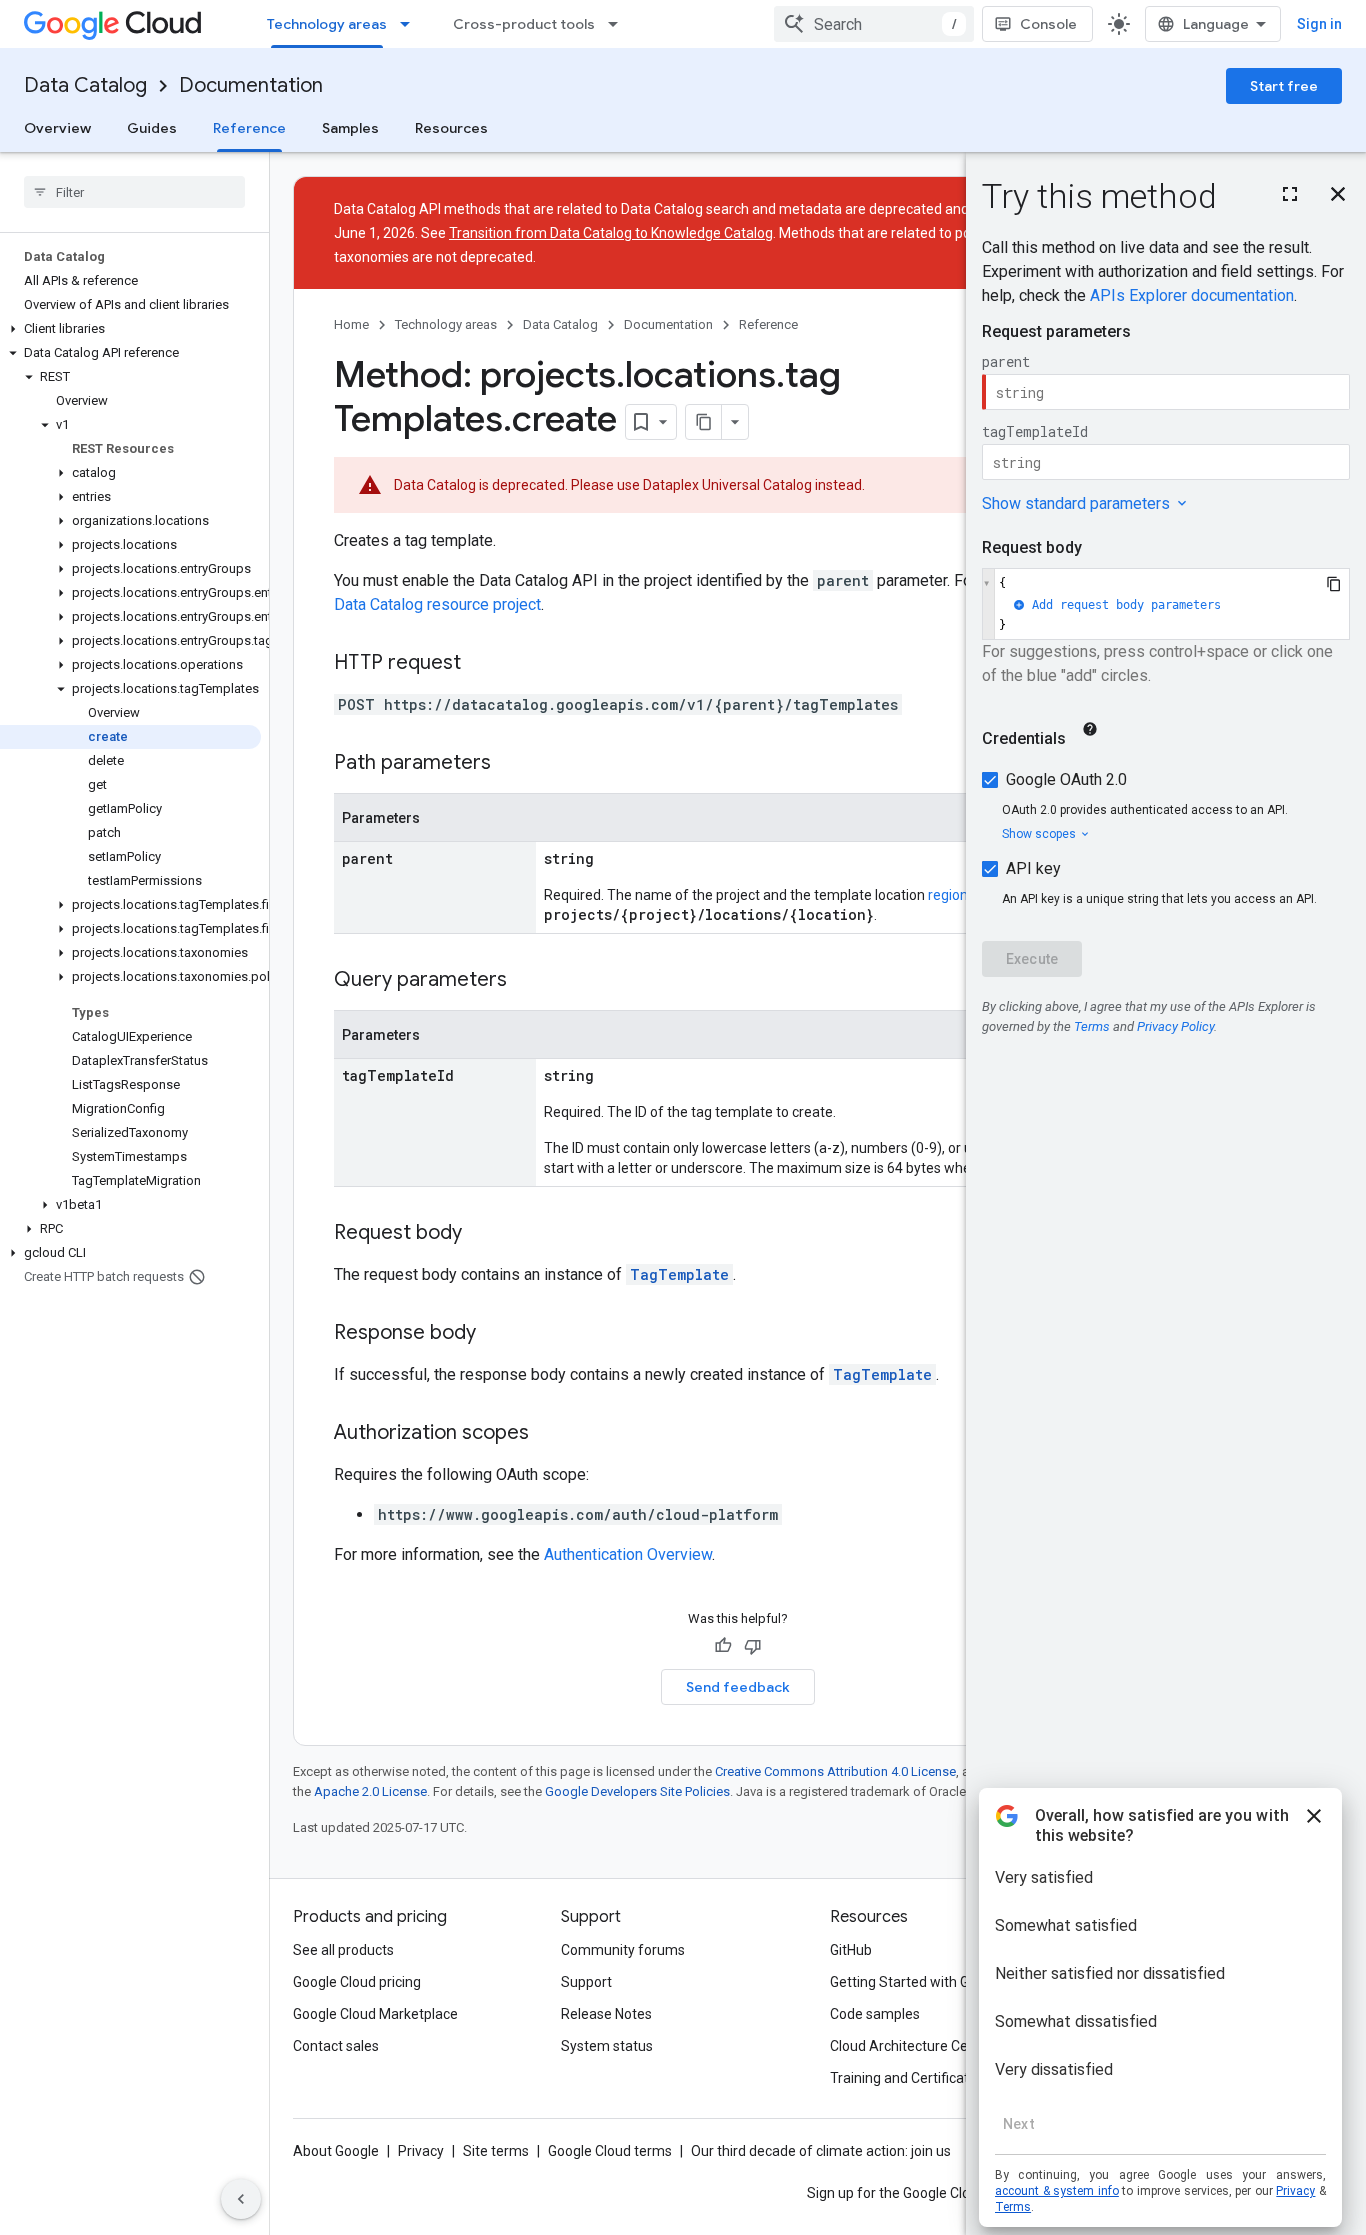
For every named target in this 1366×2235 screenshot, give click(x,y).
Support (586, 1982)
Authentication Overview (628, 1554)
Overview (57, 128)
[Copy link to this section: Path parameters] (511, 764)
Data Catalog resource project (437, 604)
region (948, 895)
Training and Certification (909, 2078)
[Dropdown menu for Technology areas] (411, 24)
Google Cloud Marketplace (375, 2014)
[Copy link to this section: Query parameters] (527, 981)
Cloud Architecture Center (912, 2046)
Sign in (1319, 24)
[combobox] (874, 24)
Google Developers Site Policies (637, 1791)
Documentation (251, 85)
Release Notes (606, 2014)
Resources (451, 128)
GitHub (851, 1950)
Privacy (421, 2151)
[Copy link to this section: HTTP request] (481, 664)
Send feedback (738, 1687)
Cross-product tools (524, 24)
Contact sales (336, 2046)
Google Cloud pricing (357, 1982)
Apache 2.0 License (370, 1791)
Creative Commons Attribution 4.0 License (835, 1771)
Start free (1284, 86)
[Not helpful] (753, 1646)
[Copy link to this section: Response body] (496, 1334)
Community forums (623, 1950)
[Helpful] (723, 1646)
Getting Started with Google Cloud (936, 1982)
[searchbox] (134, 192)
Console (1048, 24)
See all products (343, 1950)
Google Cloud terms (610, 2151)
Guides (152, 128)
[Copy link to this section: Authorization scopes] (549, 1434)
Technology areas (327, 24)
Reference (249, 128)
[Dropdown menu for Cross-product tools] (619, 24)
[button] (130, 329)
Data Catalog (85, 85)
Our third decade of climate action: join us (821, 2151)
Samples (350, 128)
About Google (336, 2151)
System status (607, 2046)
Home (351, 324)
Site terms (496, 2151)
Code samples (875, 2014)
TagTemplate (679, 1274)
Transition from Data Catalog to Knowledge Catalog (611, 233)
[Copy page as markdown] (704, 422)
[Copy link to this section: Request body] (482, 1234)
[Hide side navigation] (241, 2199)
